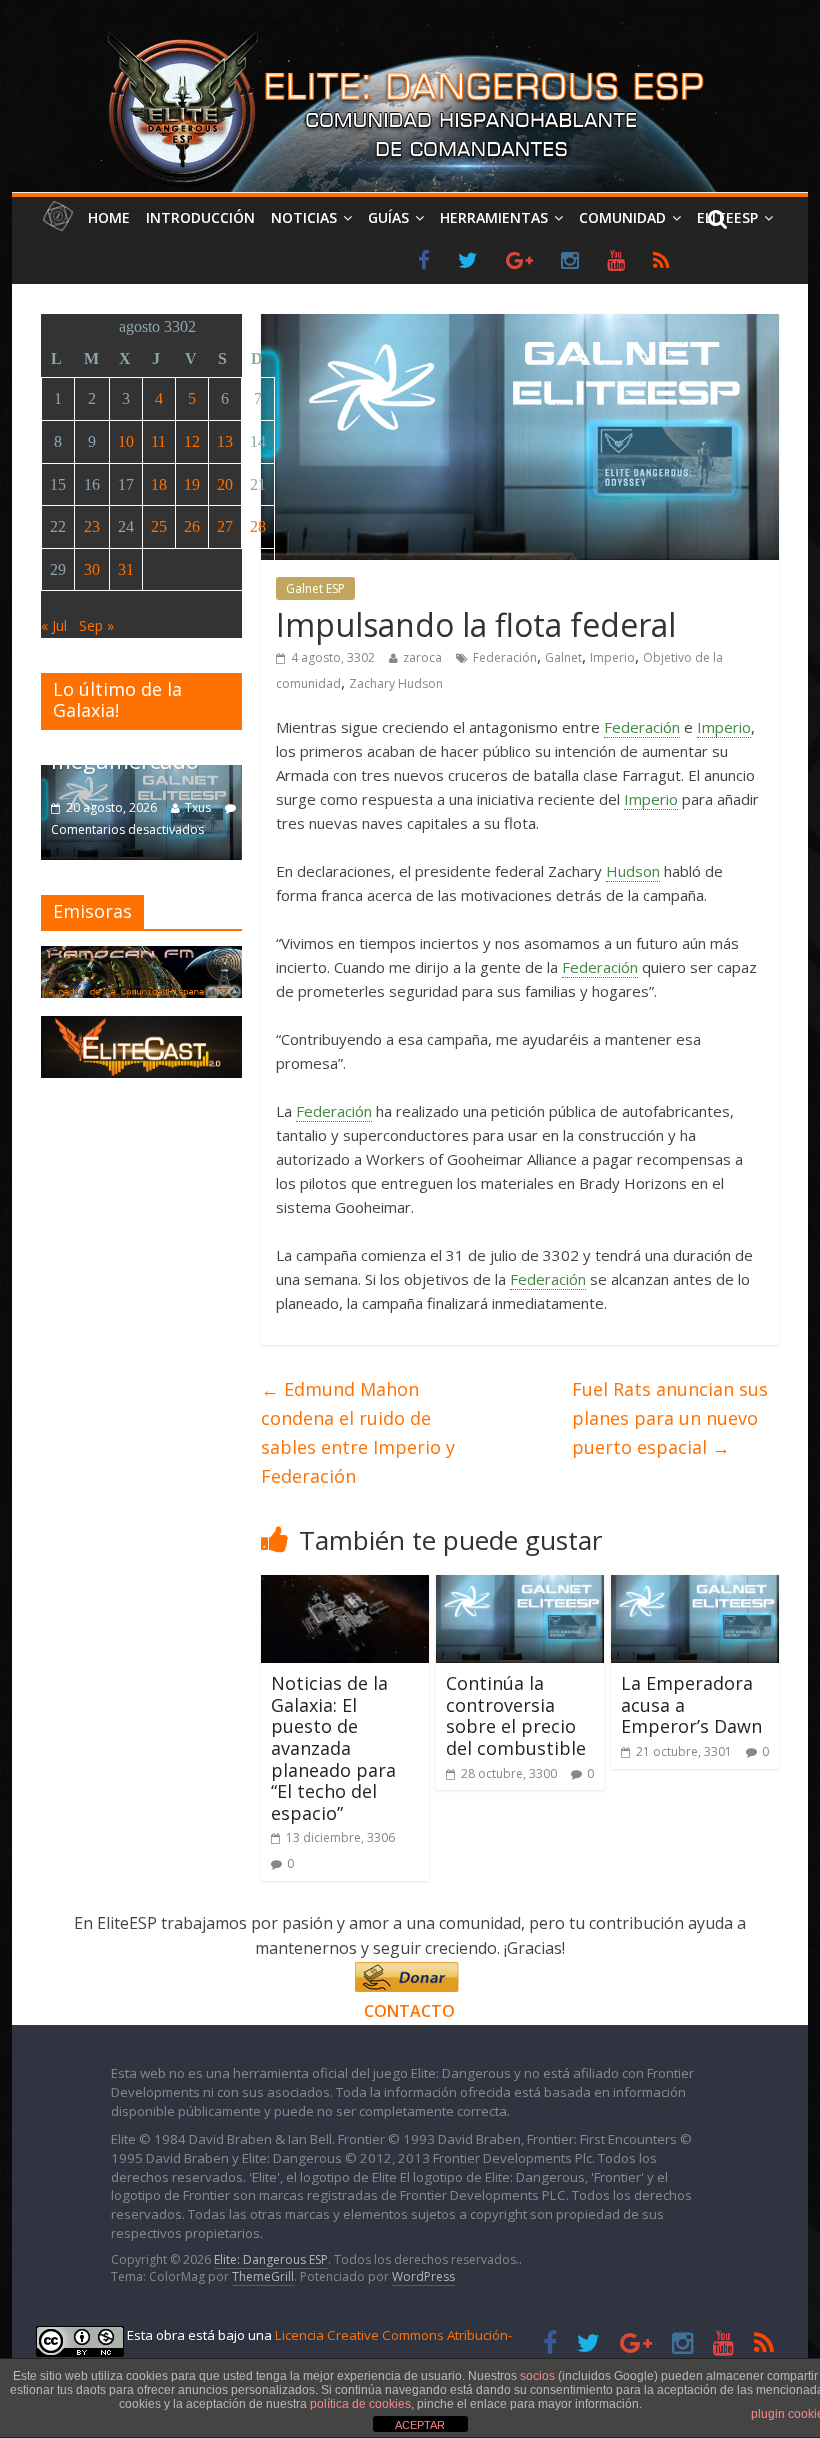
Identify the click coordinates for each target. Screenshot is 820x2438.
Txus (198, 807)
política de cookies (360, 2404)
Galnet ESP (315, 588)
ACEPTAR (420, 2425)
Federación (505, 657)
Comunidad (622, 217)
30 (92, 569)
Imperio (612, 657)
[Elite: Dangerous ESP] (409, 34)
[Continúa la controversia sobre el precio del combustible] (520, 1587)
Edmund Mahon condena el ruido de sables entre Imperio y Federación (358, 1432)
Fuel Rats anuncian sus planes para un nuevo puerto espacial (670, 1418)
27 (225, 526)
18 (159, 484)
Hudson (633, 871)
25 (159, 526)
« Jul (54, 625)
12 (192, 441)
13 (225, 441)
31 (126, 569)
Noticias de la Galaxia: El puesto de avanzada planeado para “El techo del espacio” (333, 1748)
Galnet (563, 657)
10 (126, 441)
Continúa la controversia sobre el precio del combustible (516, 1715)
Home (109, 217)
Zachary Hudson (396, 683)
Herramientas (494, 217)
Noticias (304, 217)
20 (225, 484)
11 (158, 441)
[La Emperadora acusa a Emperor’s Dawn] (695, 1587)
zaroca (422, 657)
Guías (388, 217)
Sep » (96, 625)
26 (192, 526)
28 (258, 526)
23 (92, 526)
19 (192, 484)
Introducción (200, 217)
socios (537, 2376)
